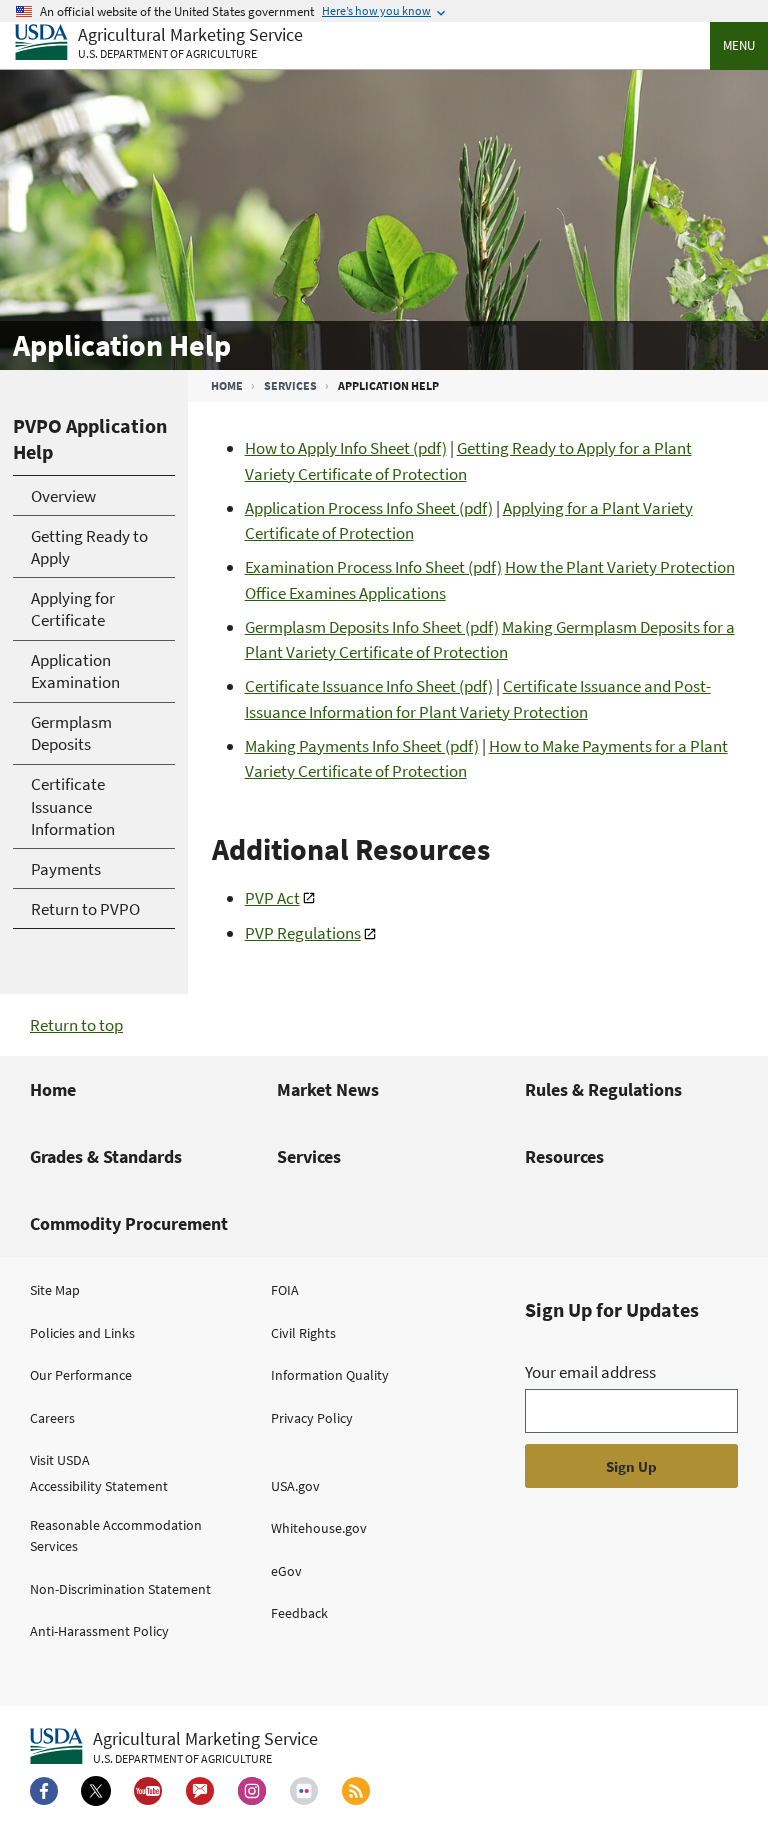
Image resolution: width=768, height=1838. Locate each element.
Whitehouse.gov (319, 1528)
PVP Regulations (303, 933)
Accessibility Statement (99, 1486)
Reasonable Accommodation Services (116, 1535)
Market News (328, 1089)
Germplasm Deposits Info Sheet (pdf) (372, 627)
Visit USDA (60, 1460)
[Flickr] (304, 1791)
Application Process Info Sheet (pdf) (369, 508)
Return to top (76, 1025)
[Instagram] (252, 1791)
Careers (52, 1418)
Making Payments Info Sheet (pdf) (362, 746)
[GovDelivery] (200, 1791)
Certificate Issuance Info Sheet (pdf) (369, 686)
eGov (286, 1571)
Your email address (590, 1372)
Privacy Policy (312, 1418)
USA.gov (295, 1486)
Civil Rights (303, 1333)
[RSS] (356, 1791)
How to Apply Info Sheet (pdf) (346, 448)
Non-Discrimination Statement (120, 1589)
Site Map (55, 1290)
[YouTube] (148, 1791)
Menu (739, 45)
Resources (564, 1156)
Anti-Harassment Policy (99, 1631)
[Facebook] (44, 1791)
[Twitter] (96, 1791)
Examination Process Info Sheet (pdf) (373, 567)
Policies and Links (82, 1333)
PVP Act (272, 898)
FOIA (285, 1290)
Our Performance (81, 1375)
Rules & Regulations (603, 1089)
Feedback (299, 1613)
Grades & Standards (106, 1156)
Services (290, 385)
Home (227, 385)
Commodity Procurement (129, 1223)
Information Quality (330, 1375)
